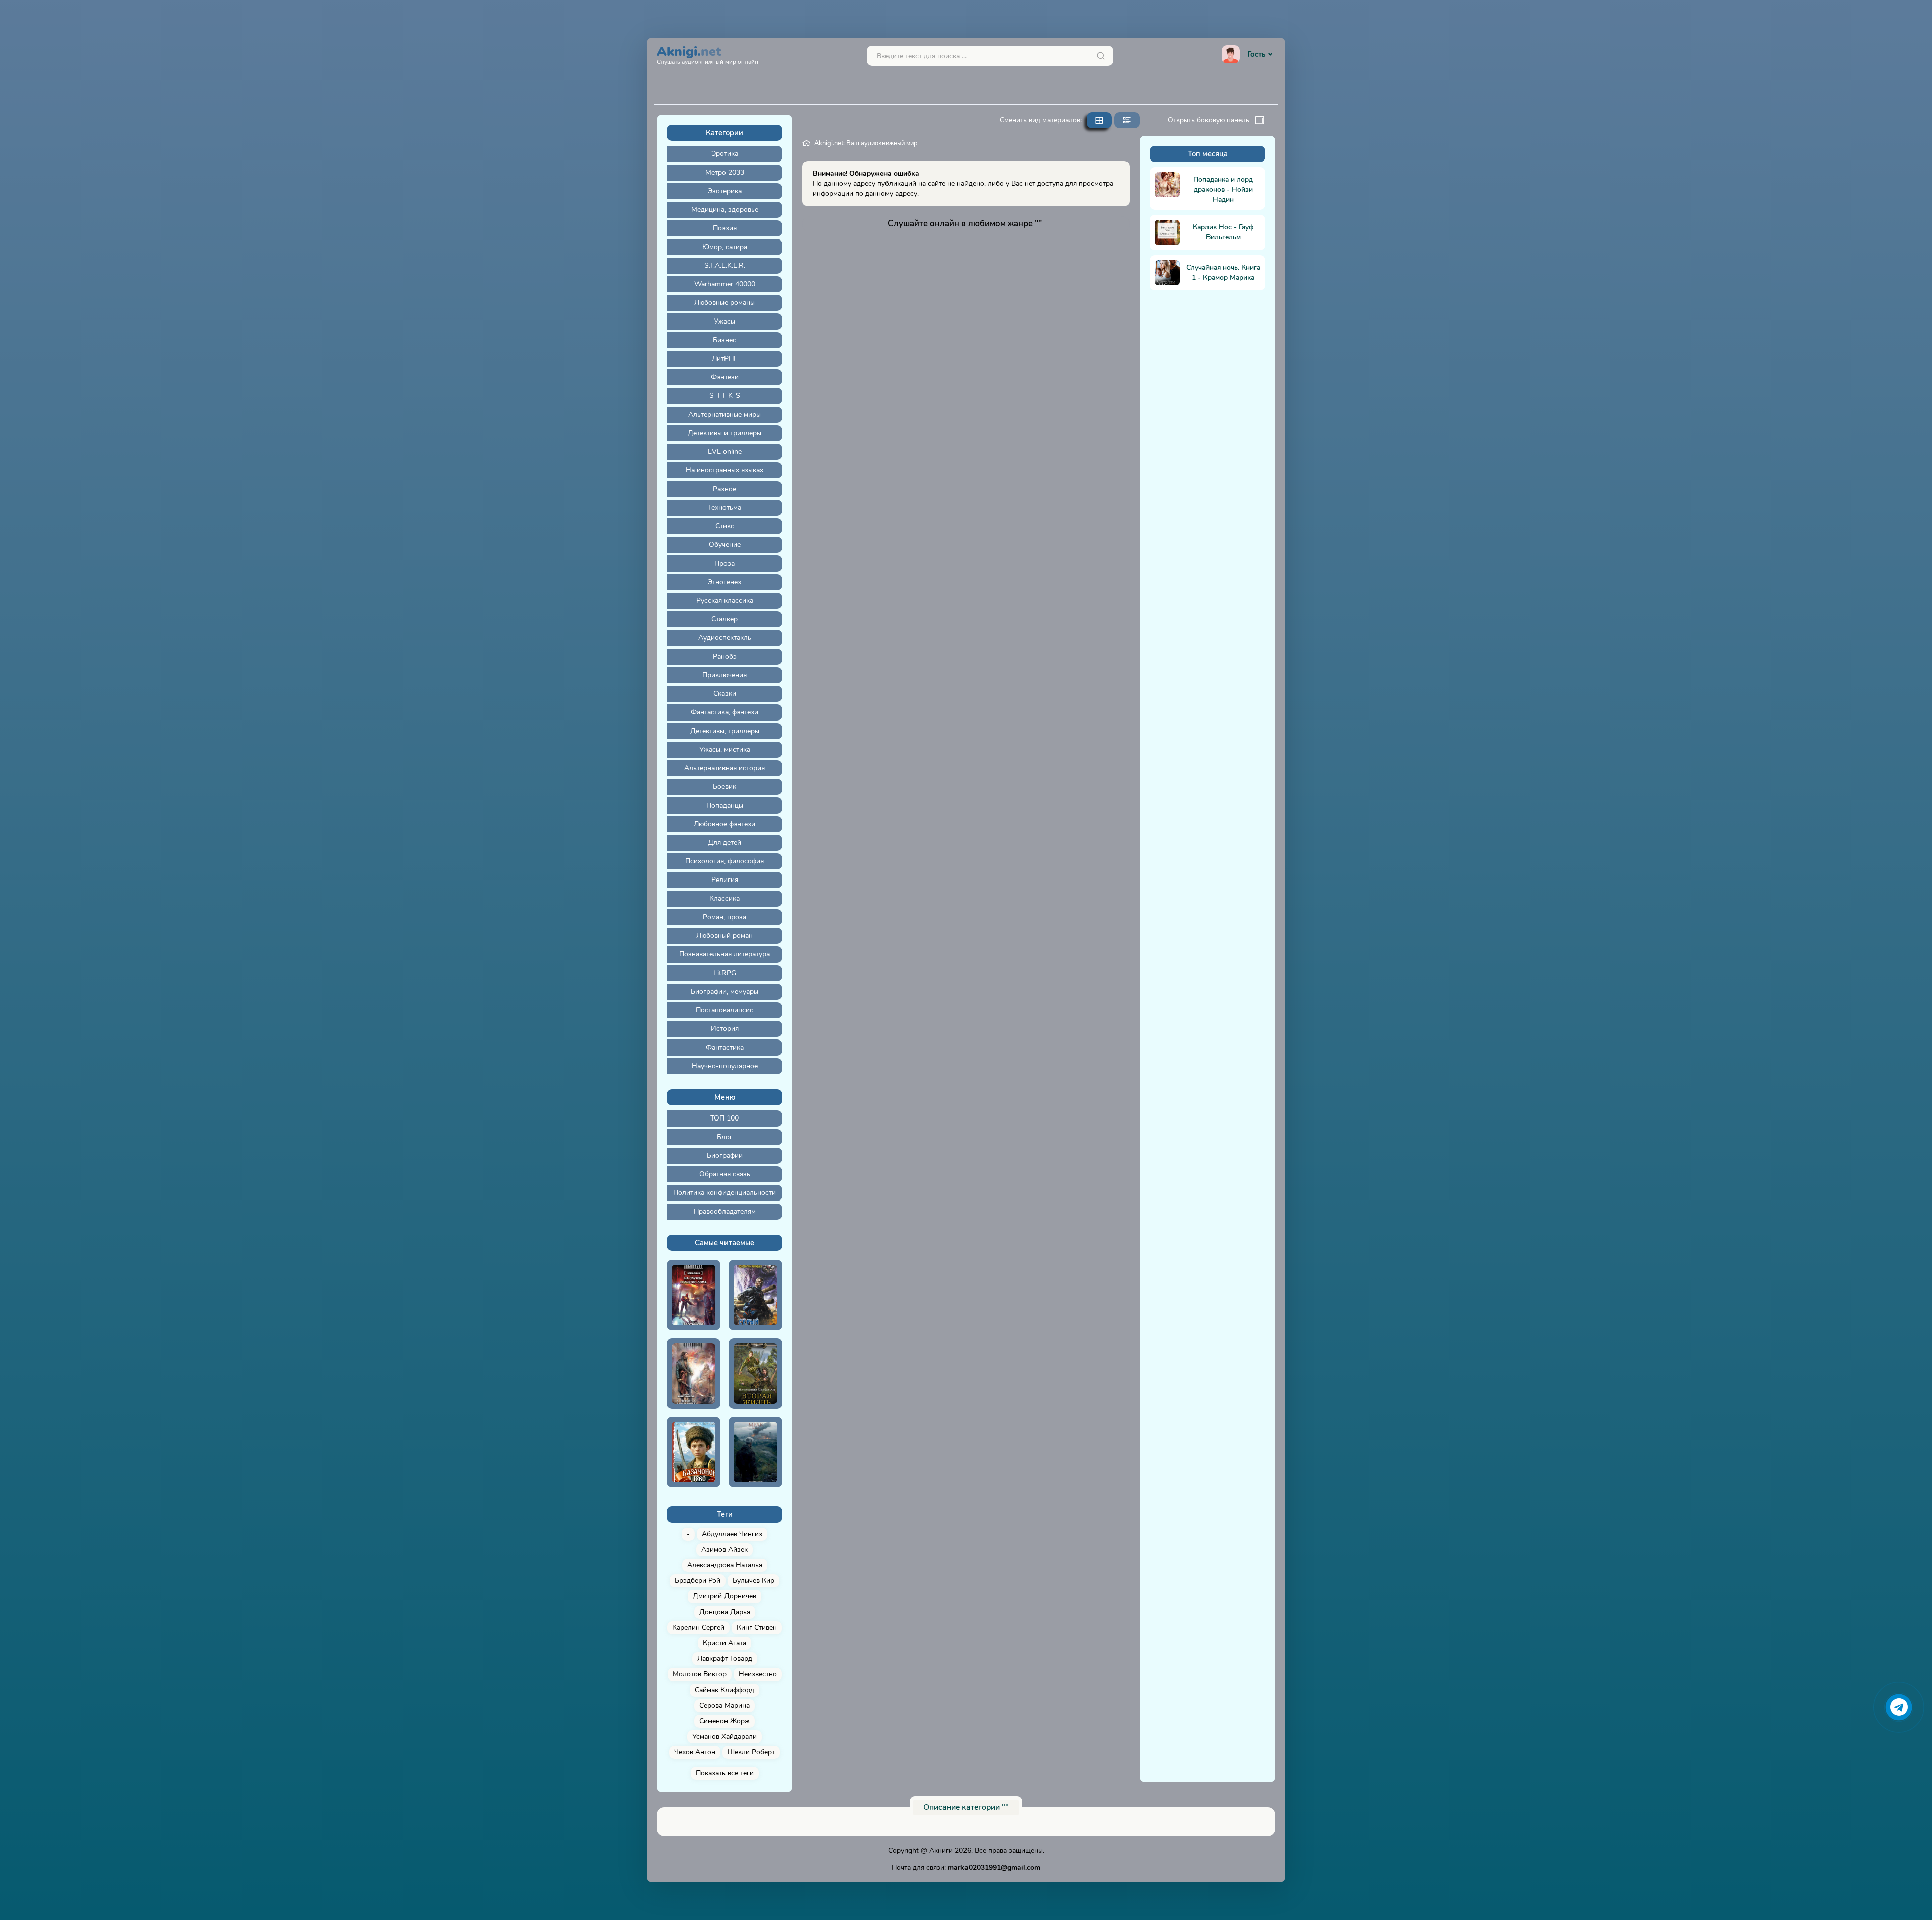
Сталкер (725, 619)
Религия (725, 880)
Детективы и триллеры (725, 433)
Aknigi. (707, 54)
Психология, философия (725, 861)
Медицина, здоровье (725, 210)
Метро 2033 (725, 172)
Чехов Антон (695, 1752)
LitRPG (725, 973)
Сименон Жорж (725, 1721)
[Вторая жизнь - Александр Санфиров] (755, 1374)
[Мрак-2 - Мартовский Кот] (755, 1452)
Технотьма (725, 507)
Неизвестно (758, 1674)
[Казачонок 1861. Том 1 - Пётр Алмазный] (694, 1452)
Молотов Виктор (700, 1674)
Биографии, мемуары (725, 991)
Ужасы (725, 321)
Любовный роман (725, 936)
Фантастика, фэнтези (725, 712)
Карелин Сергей (698, 1627)
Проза (725, 563)
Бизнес (725, 340)
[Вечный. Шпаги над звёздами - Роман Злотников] (694, 1374)
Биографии (725, 1155)
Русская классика (725, 601)
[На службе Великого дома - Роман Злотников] (694, 1295)
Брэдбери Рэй (698, 1581)
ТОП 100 (725, 1118)
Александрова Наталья (725, 1565)
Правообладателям (725, 1211)
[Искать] (1101, 56)
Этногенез (725, 582)
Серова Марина (725, 1705)
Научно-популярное (725, 1066)
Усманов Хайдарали (725, 1737)
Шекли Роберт (751, 1752)
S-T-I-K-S (725, 396)
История (725, 1029)
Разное (725, 489)
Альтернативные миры (725, 414)
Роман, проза (725, 917)
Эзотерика (725, 191)
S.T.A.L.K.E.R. (725, 265)
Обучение (725, 545)
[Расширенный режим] (1127, 120)
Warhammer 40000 (725, 284)
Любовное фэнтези (725, 824)
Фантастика (725, 1047)
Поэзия (725, 228)
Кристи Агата (725, 1643)
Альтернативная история (725, 768)
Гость (1256, 54)
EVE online (725, 452)
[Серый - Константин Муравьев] (755, 1295)
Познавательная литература (725, 954)
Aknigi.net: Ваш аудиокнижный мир (866, 143)
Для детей (725, 843)
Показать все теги (725, 1773)
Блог (725, 1137)
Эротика (725, 154)
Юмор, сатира (725, 247)
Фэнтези (725, 377)
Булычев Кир (753, 1581)
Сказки (725, 694)
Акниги (941, 1850)
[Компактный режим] (1099, 120)
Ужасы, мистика (725, 749)
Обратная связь (725, 1174)
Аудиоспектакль (725, 638)
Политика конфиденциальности (725, 1193)
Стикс (725, 526)
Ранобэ (725, 656)
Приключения (725, 675)
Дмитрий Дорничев (725, 1596)
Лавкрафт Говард (725, 1659)
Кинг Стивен (757, 1627)
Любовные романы (725, 303)
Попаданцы (725, 805)
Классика (725, 898)
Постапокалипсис (725, 1010)
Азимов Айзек (725, 1549)
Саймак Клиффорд (725, 1690)
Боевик (725, 787)
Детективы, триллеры (725, 731)
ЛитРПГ (725, 358)
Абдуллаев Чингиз (732, 1534)
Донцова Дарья (725, 1612)
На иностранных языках (725, 470)
